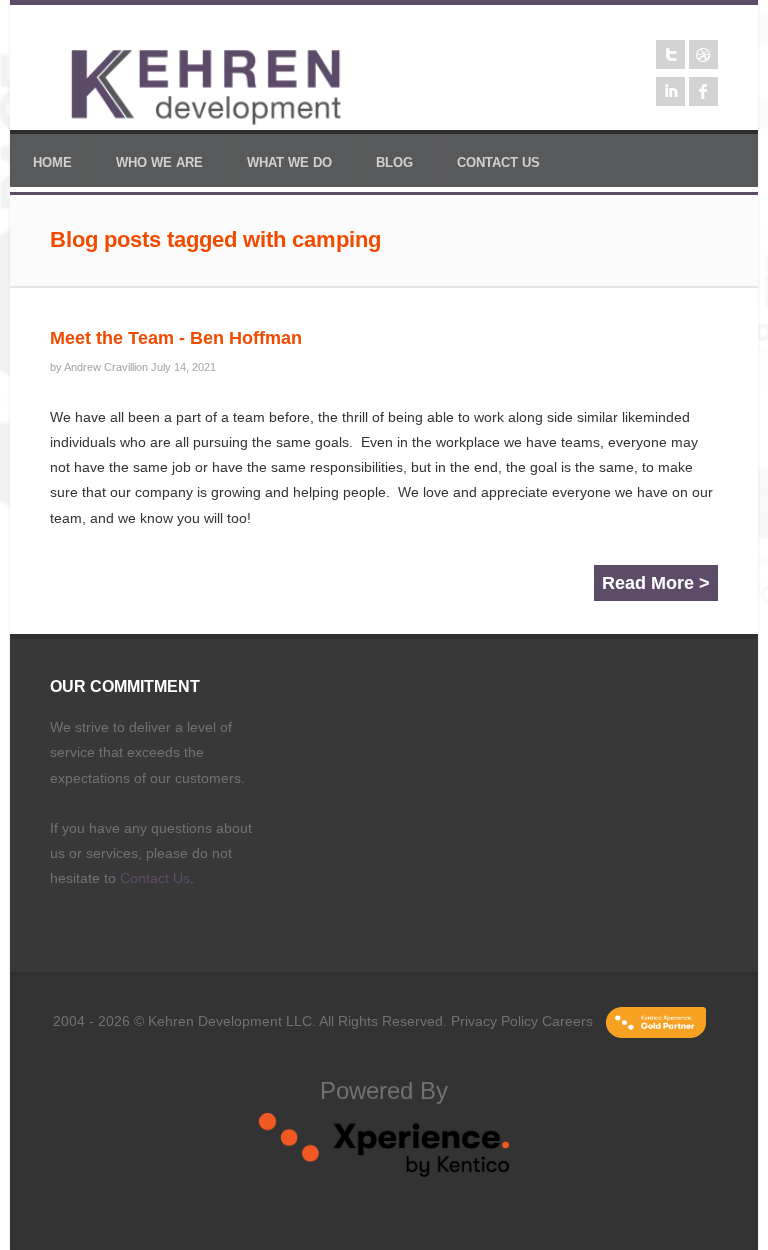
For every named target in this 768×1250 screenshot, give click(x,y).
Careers (567, 1021)
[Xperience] (384, 1172)
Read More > (656, 583)
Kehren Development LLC (230, 1021)
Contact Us (155, 878)
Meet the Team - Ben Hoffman (176, 338)
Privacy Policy (494, 1021)
